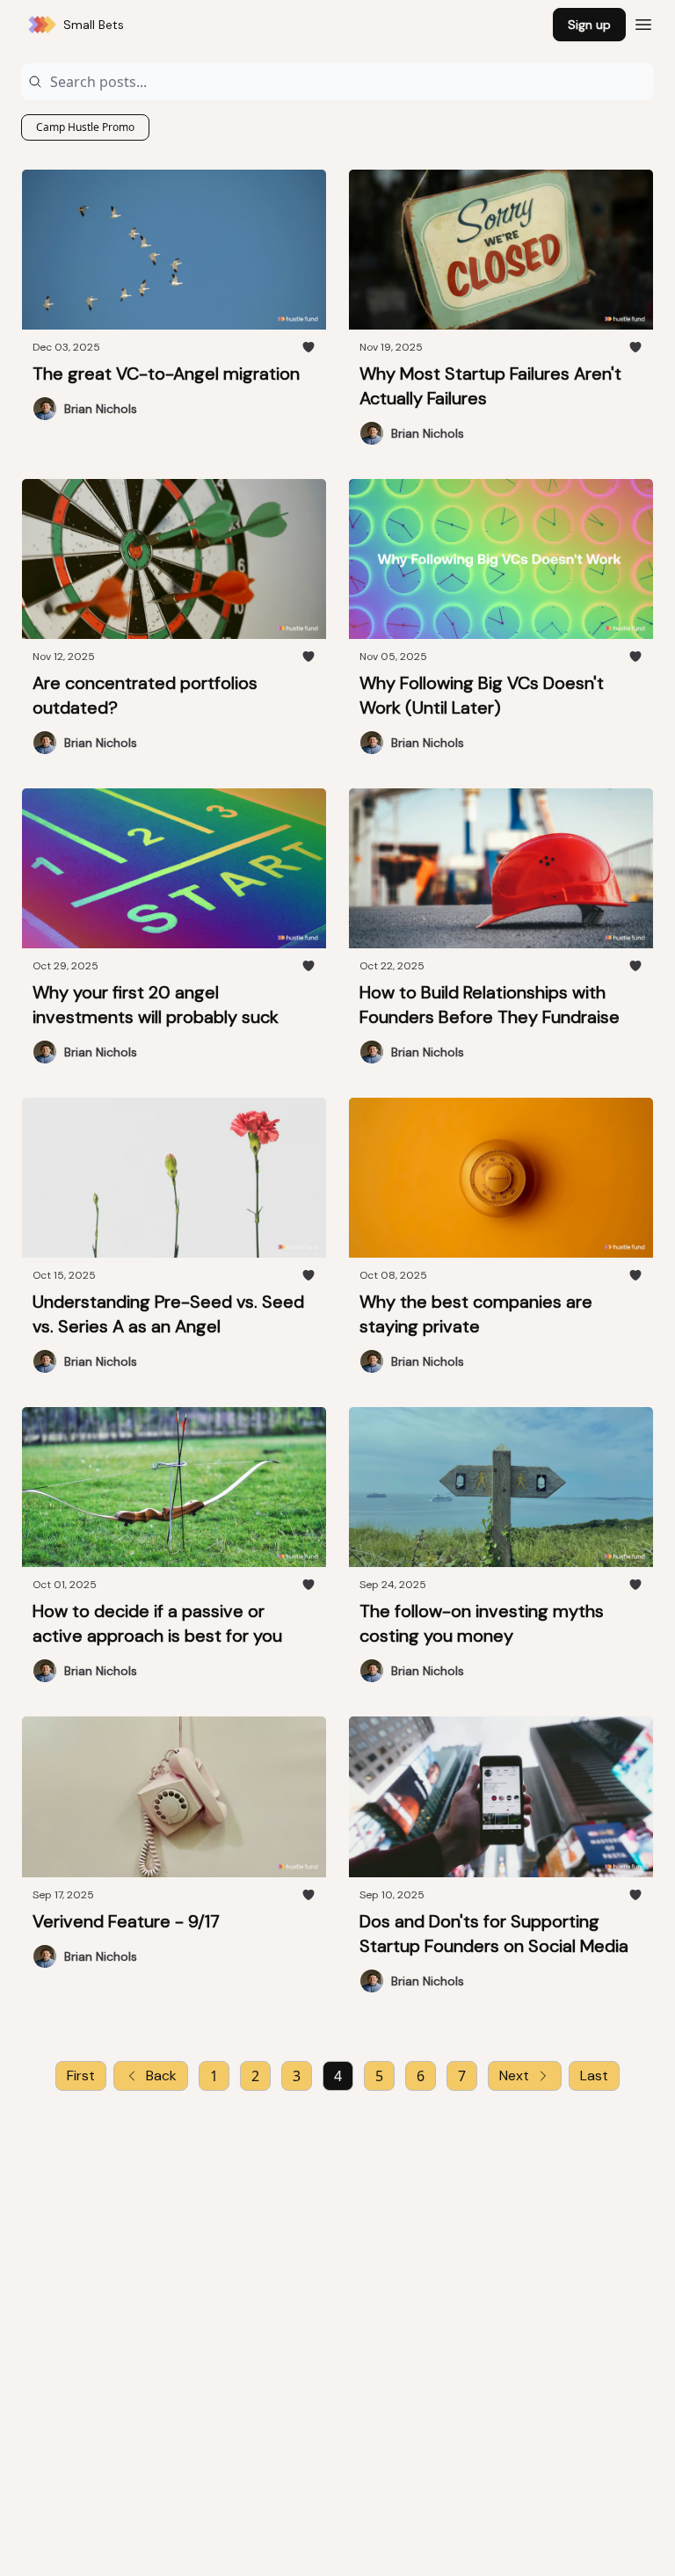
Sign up (589, 25)
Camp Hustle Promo (85, 127)
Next (514, 2075)
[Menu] (643, 22)
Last (594, 2075)
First (81, 2075)
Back (161, 2075)
